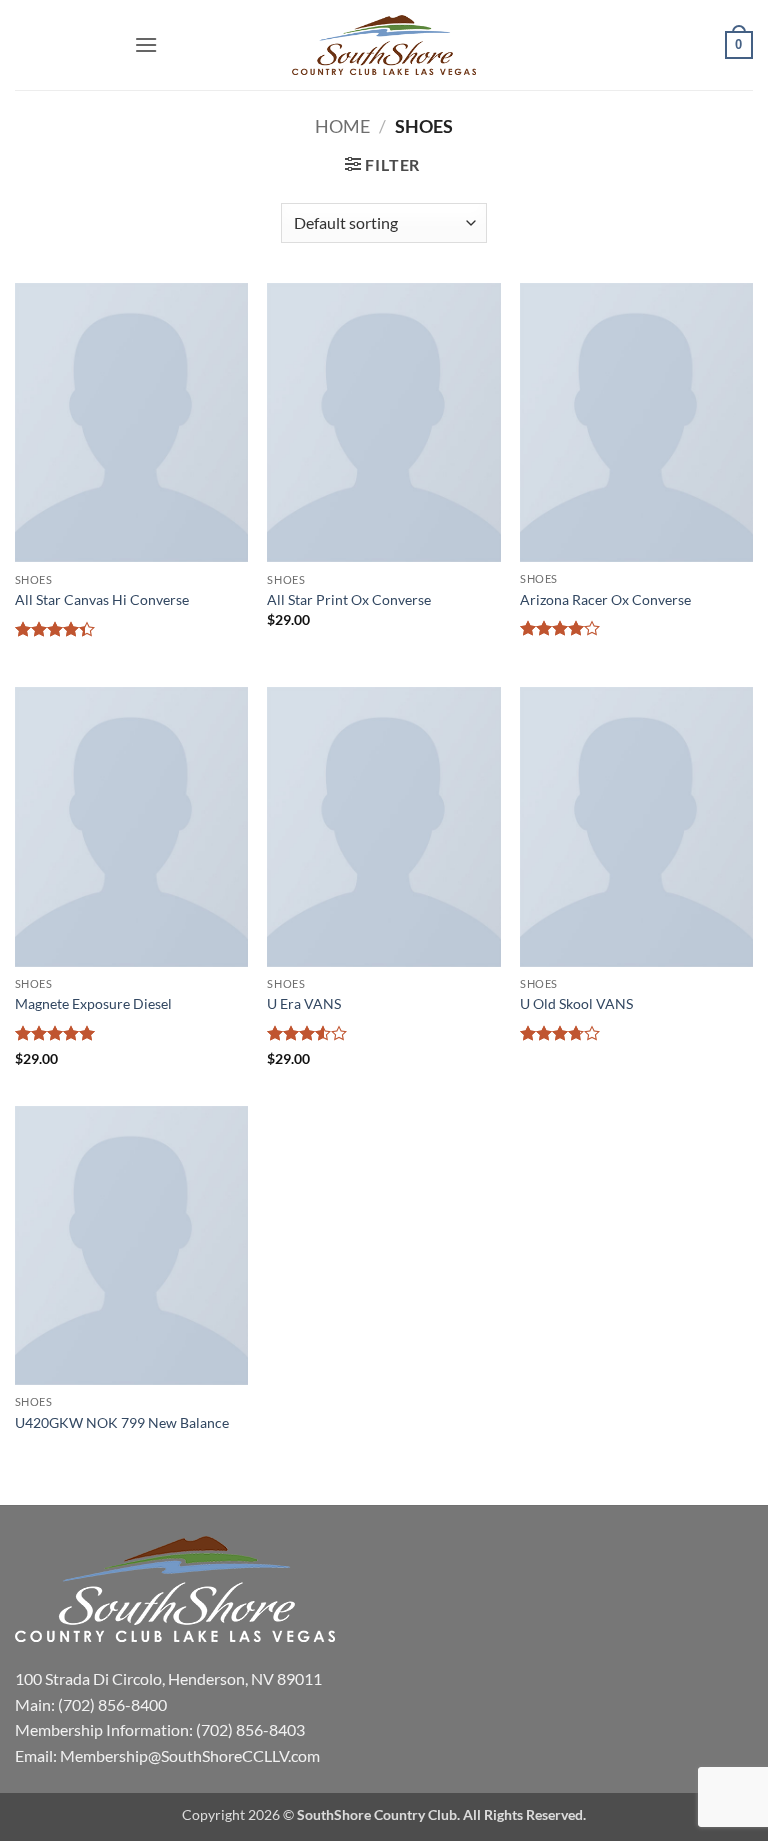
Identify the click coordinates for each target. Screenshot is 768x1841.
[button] (146, 44)
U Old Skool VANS (576, 1003)
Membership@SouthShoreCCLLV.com (190, 1755)
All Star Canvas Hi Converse (102, 599)
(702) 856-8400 (112, 1704)
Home (342, 126)
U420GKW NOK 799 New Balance (122, 1422)
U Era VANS (304, 1003)
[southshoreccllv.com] (384, 45)
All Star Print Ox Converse (349, 599)
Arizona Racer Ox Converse (605, 599)
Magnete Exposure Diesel (93, 1003)
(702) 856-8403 (250, 1729)
